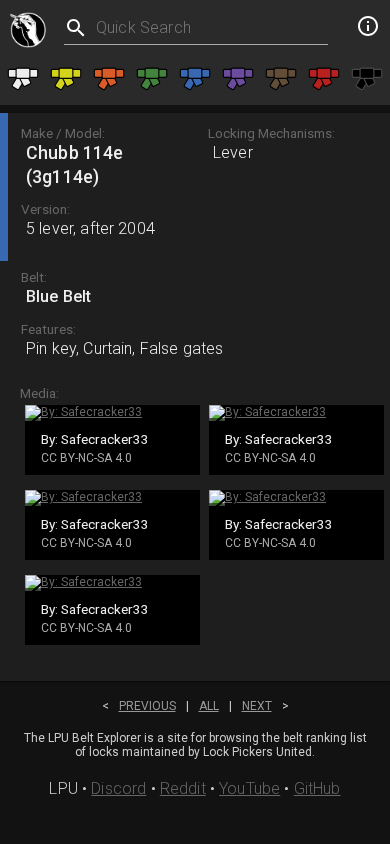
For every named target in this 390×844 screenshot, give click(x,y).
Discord (118, 788)
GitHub (317, 788)
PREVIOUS (147, 706)
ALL (209, 706)
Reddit (183, 788)
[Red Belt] (324, 78)
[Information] (368, 29)
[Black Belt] (367, 78)
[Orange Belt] (109, 78)
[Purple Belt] (238, 78)
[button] (195, 187)
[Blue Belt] (195, 78)
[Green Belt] (152, 78)
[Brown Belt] (281, 78)
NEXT (257, 706)
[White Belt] (23, 78)
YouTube (249, 788)
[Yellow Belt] (66, 78)
